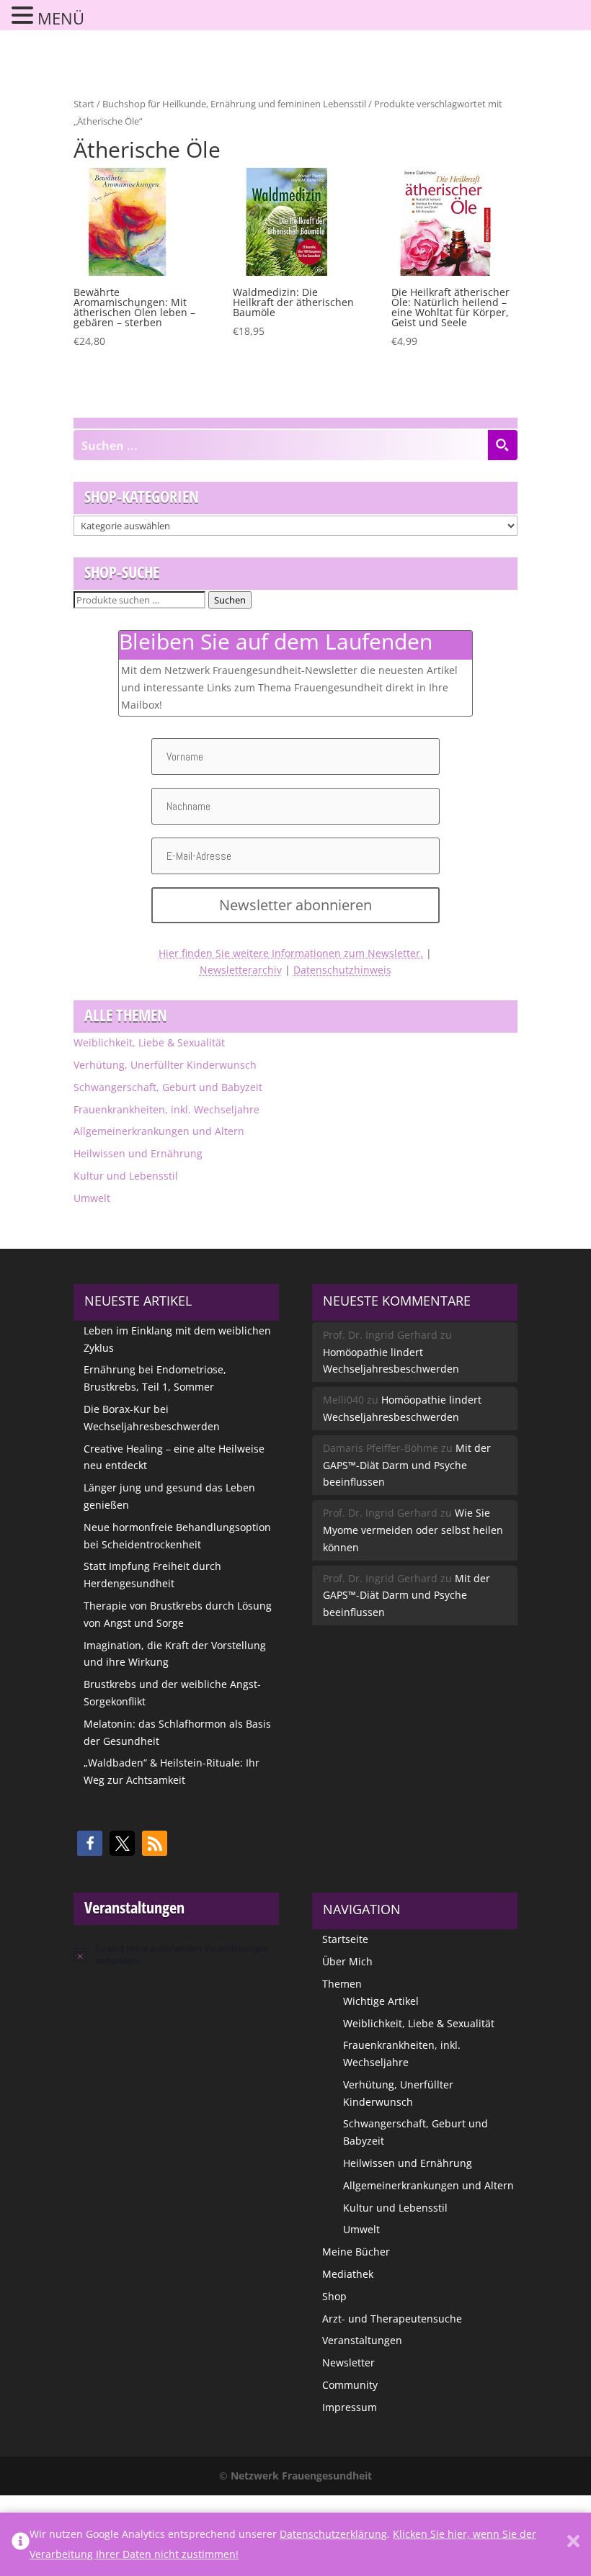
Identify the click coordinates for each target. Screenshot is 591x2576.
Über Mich (347, 1961)
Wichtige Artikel (381, 2001)
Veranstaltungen (362, 2340)
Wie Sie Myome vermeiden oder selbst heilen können (413, 1530)
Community (350, 2385)
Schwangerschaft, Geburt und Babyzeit (168, 1087)
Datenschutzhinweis (342, 970)
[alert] (176, 1954)
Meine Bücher (356, 2252)
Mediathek (348, 2274)
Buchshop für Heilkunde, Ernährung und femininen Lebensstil (234, 104)
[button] (90, 1843)
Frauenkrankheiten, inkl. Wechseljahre (166, 1109)
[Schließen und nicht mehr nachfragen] (573, 2544)
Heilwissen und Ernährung (138, 1153)
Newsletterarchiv (241, 970)
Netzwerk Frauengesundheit (301, 2476)
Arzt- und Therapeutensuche (392, 2319)
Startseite (345, 1939)
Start (84, 104)
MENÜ (61, 18)
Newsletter (348, 2362)
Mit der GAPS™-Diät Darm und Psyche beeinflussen (407, 1465)
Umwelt (92, 1198)
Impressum (350, 2407)
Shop (334, 2296)
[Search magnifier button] (502, 445)
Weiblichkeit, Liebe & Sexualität (149, 1042)
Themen (342, 1984)
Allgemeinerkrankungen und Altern (159, 1131)
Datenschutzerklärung (333, 2534)
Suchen (230, 600)
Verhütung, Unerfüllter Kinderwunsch (165, 1065)
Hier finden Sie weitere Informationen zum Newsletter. (291, 953)
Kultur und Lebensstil (126, 1176)
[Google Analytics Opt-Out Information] (21, 2544)
